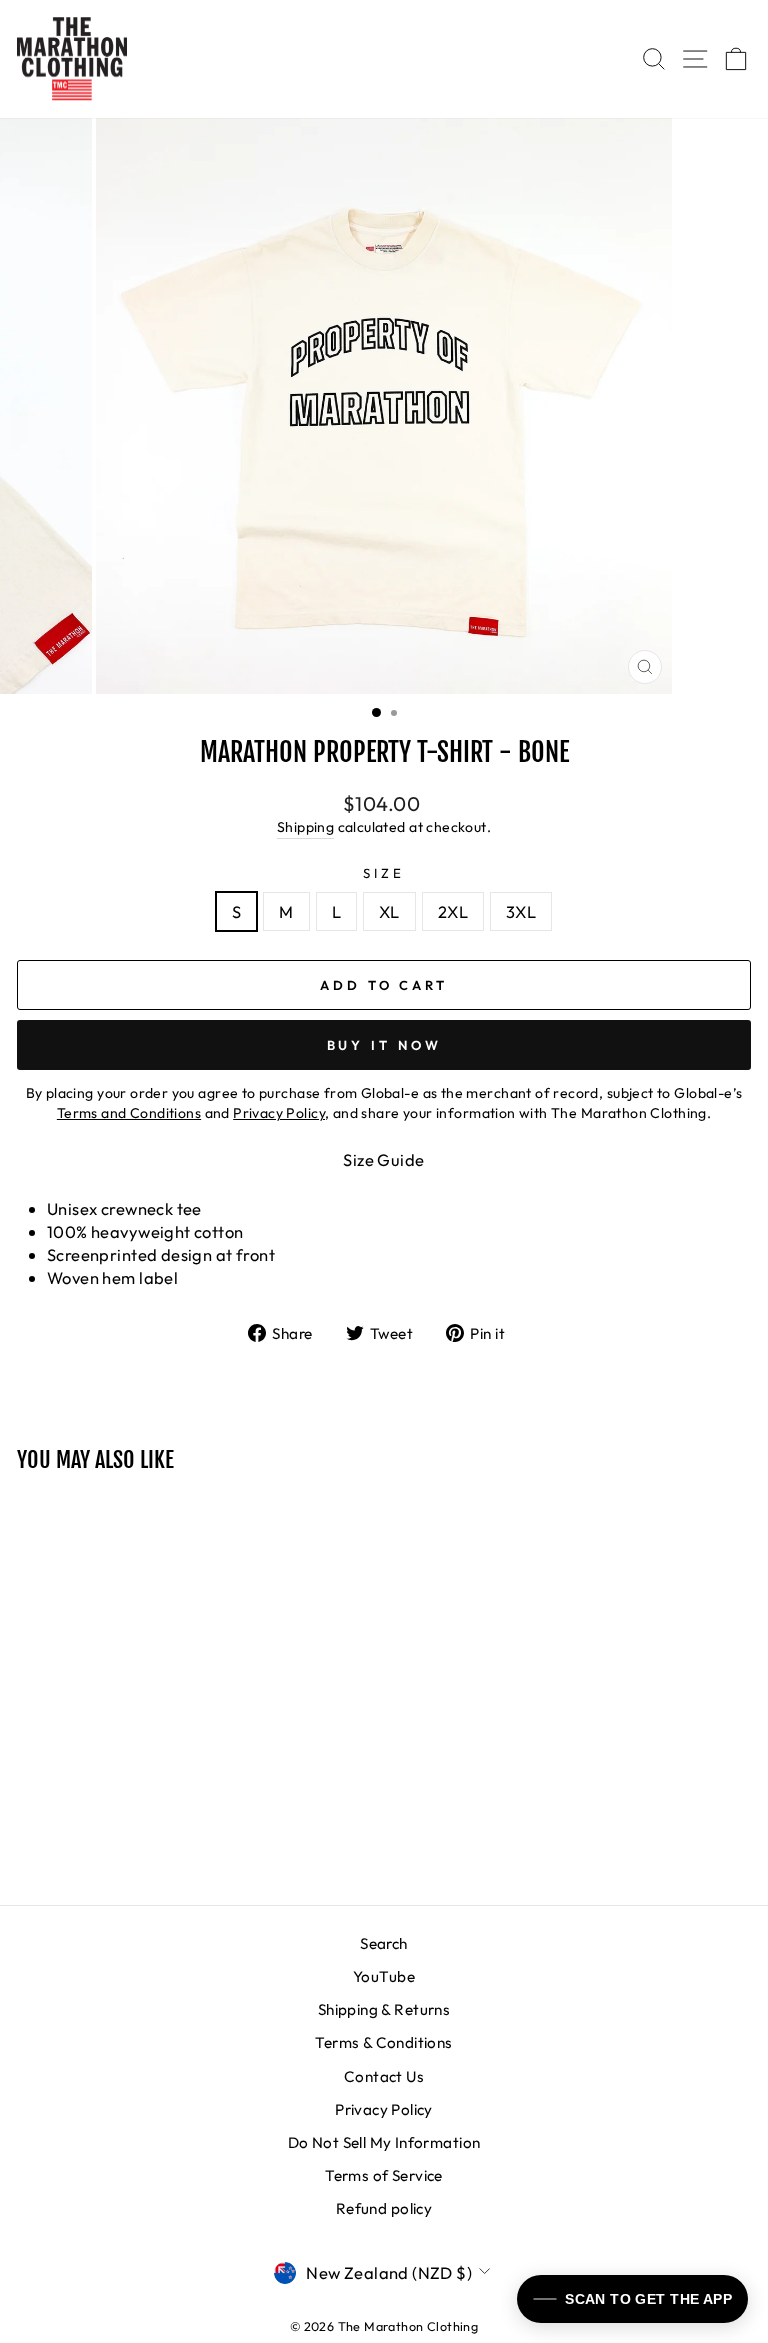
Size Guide (383, 1159)
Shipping (305, 827)
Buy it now (384, 1045)
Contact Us (384, 2076)
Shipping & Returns (384, 2009)
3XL (521, 911)
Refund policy (384, 2208)
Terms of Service (384, 2175)
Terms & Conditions (383, 2042)
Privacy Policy (384, 2109)
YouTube (384, 1976)
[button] (632, 2299)
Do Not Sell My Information (384, 2142)
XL (389, 911)
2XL (453, 911)
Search (383, 1943)
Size (384, 873)
